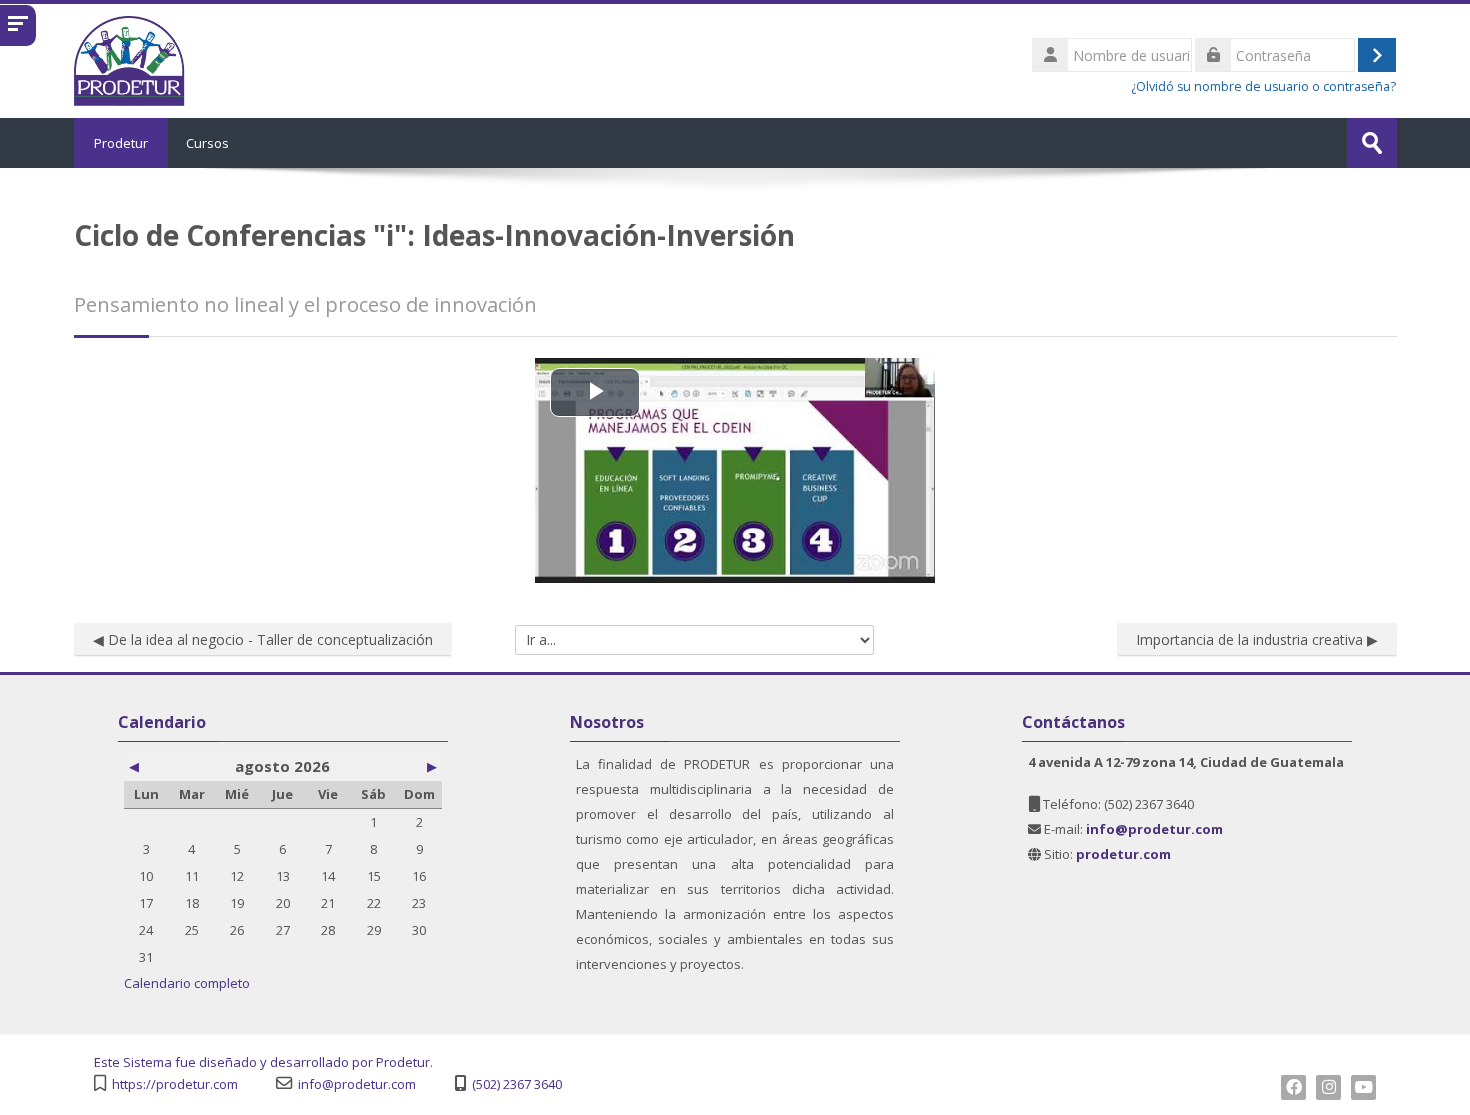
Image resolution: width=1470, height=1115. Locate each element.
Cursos (207, 143)
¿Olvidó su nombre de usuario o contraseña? (1263, 86)
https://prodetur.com (175, 1084)
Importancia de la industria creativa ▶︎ (1257, 639)
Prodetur (121, 143)
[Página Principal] (130, 59)
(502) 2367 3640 (517, 1084)
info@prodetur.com (357, 1084)
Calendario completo (187, 983)
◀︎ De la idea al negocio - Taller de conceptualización (263, 639)
